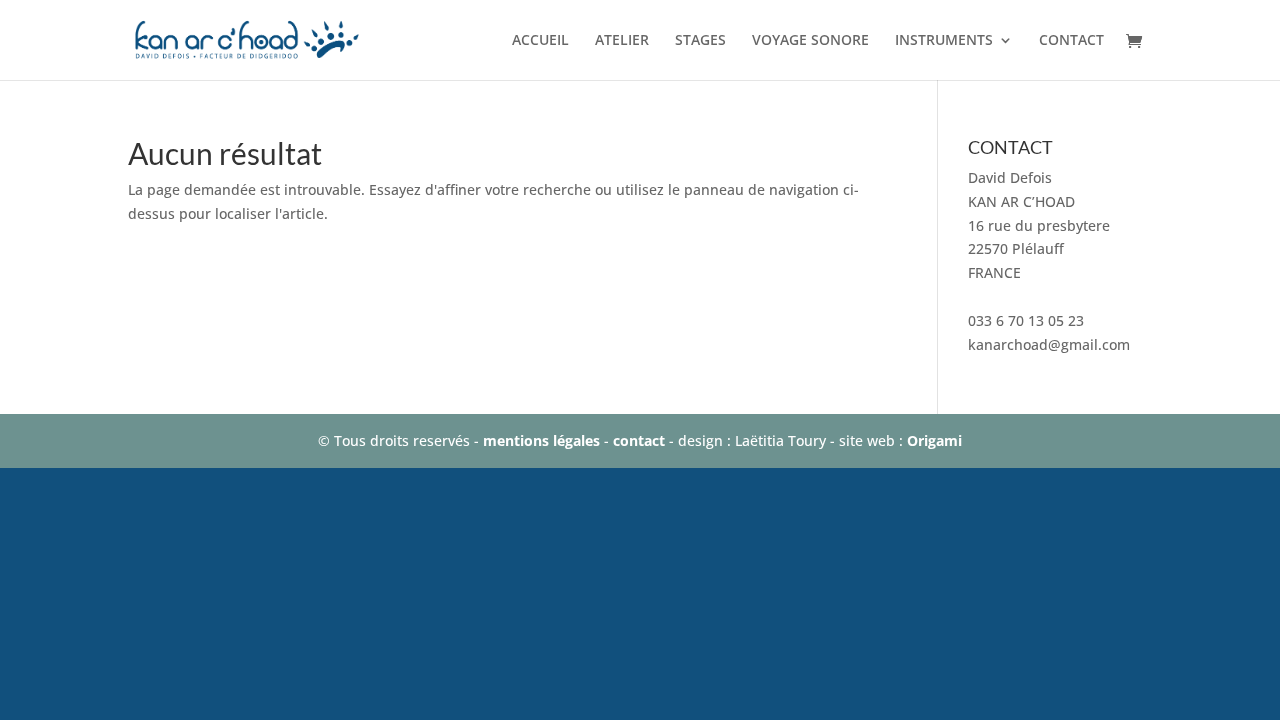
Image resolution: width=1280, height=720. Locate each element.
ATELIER (622, 41)
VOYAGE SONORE (810, 41)
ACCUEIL (540, 41)
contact (639, 440)
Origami (934, 440)
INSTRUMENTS (944, 41)
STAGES (700, 41)
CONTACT (1071, 41)
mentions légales (541, 440)
